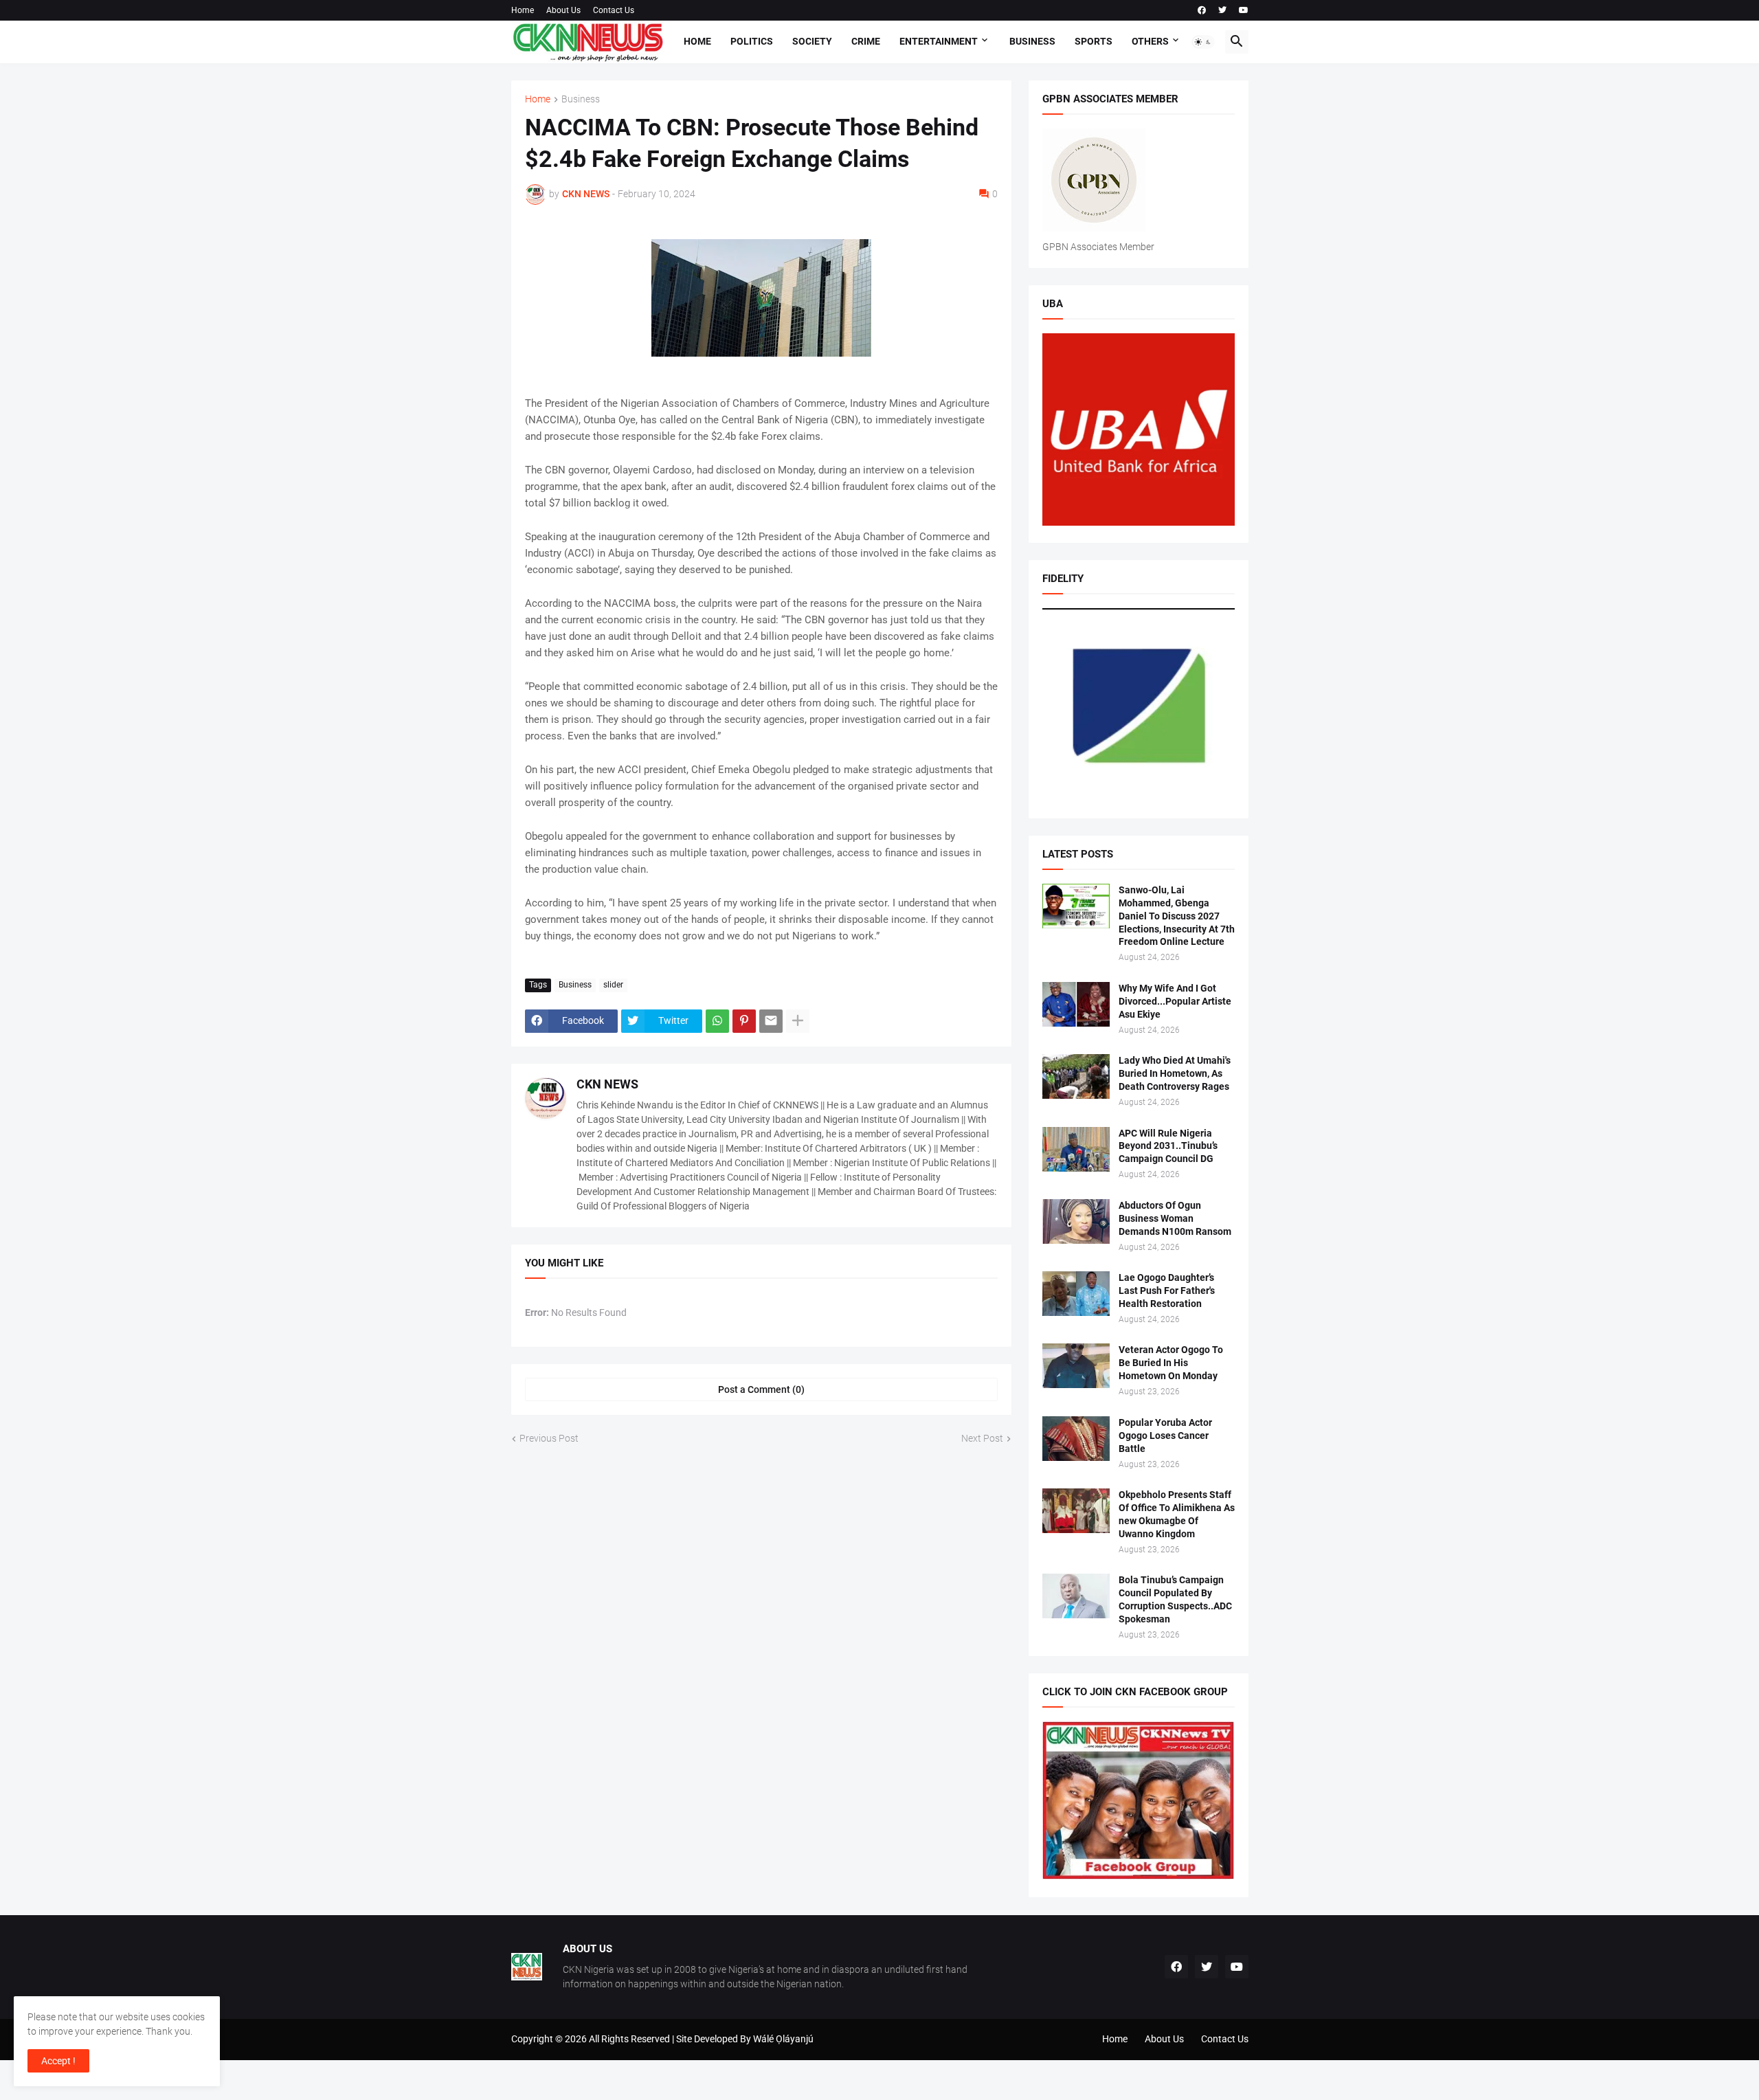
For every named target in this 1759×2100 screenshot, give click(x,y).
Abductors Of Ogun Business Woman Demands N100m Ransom (1175, 1218)
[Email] (771, 1021)
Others (1150, 41)
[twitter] (1222, 10)
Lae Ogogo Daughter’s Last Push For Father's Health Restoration (1167, 1291)
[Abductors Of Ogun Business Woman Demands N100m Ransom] (1076, 1221)
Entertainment (939, 41)
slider (613, 985)
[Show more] (798, 1021)
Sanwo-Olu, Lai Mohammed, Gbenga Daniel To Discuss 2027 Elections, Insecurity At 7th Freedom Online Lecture (1177, 916)
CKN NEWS (607, 1084)
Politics (752, 41)
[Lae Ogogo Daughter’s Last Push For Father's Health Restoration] (1076, 1294)
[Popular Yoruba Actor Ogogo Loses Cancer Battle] (1076, 1439)
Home (523, 10)
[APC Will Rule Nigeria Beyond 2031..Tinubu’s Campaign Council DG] (1076, 1149)
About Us (563, 10)
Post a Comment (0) (761, 1389)
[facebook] (1202, 10)
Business (1032, 41)
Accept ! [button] (58, 2061)
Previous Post (549, 1438)
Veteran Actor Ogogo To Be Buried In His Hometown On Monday (1171, 1363)
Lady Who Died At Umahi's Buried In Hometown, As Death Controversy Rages (1175, 1073)
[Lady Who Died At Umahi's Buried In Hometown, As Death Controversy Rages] (1076, 1076)
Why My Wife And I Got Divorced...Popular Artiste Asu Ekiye (1175, 1001)
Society (812, 41)
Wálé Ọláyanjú (783, 2039)
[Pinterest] (744, 1021)
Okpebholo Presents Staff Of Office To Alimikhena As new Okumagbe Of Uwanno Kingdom (1177, 1514)
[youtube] (1244, 10)
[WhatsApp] (717, 1021)
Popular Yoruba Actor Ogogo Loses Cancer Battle (1165, 1436)
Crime (866, 41)
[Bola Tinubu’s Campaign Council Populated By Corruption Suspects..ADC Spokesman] (1076, 1596)
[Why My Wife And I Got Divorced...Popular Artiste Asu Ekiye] (1076, 1004)
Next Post (982, 1438)
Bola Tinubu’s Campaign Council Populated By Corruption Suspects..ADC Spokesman (1175, 1599)
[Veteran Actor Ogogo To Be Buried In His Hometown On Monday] (1076, 1366)
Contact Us (614, 10)
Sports (1094, 41)
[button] (1203, 42)
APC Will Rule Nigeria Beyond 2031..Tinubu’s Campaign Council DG (1168, 1146)
